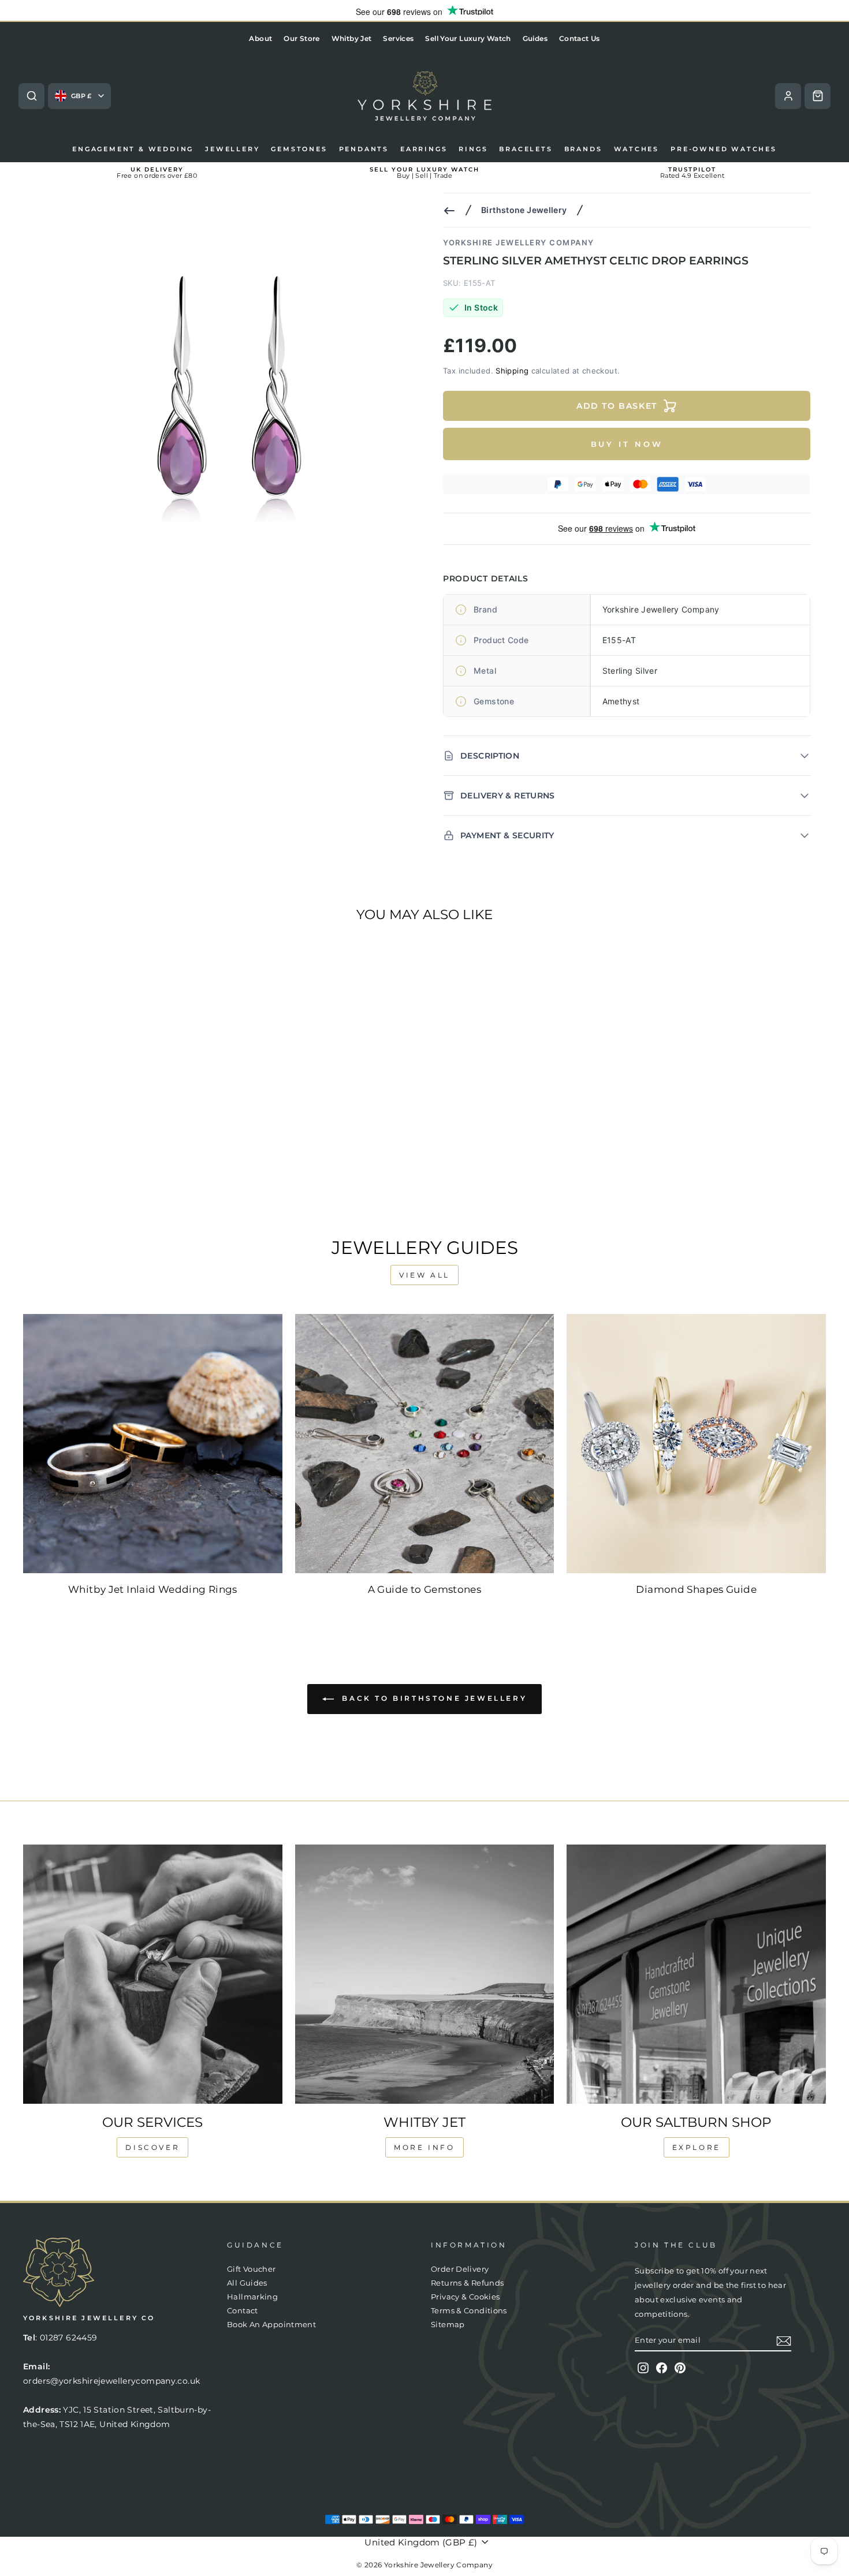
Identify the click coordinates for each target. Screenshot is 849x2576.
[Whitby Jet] (425, 1974)
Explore (697, 2147)
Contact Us (580, 38)
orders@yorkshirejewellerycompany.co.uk (111, 2381)
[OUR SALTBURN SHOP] (696, 1974)
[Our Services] (153, 1974)
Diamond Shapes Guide (696, 1589)
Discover (152, 2147)
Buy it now (627, 444)
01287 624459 (69, 2338)
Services (398, 38)
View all (425, 1275)
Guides (535, 38)
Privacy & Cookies (465, 2297)
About (260, 38)
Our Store (301, 38)
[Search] (31, 96)
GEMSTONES (299, 149)
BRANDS (583, 149)
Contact (243, 2311)
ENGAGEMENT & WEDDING (133, 149)
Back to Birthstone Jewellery (433, 1698)
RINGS (473, 149)
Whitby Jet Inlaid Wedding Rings (153, 1589)
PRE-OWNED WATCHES (724, 149)
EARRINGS (424, 149)
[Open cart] (818, 96)
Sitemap (448, 2325)
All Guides (247, 2283)
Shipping (512, 371)
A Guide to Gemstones (425, 1589)
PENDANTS (364, 149)
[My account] (788, 96)
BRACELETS (526, 149)
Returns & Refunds (467, 2283)
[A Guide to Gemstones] (425, 1444)
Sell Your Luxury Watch (468, 38)
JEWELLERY (232, 149)
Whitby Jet (352, 38)
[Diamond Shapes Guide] (696, 1444)
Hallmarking (252, 2297)
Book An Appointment (271, 2325)
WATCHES (637, 149)
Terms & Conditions (469, 2311)
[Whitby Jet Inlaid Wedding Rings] (153, 1444)
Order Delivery (460, 2269)
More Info (424, 2147)
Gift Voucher (252, 2269)
